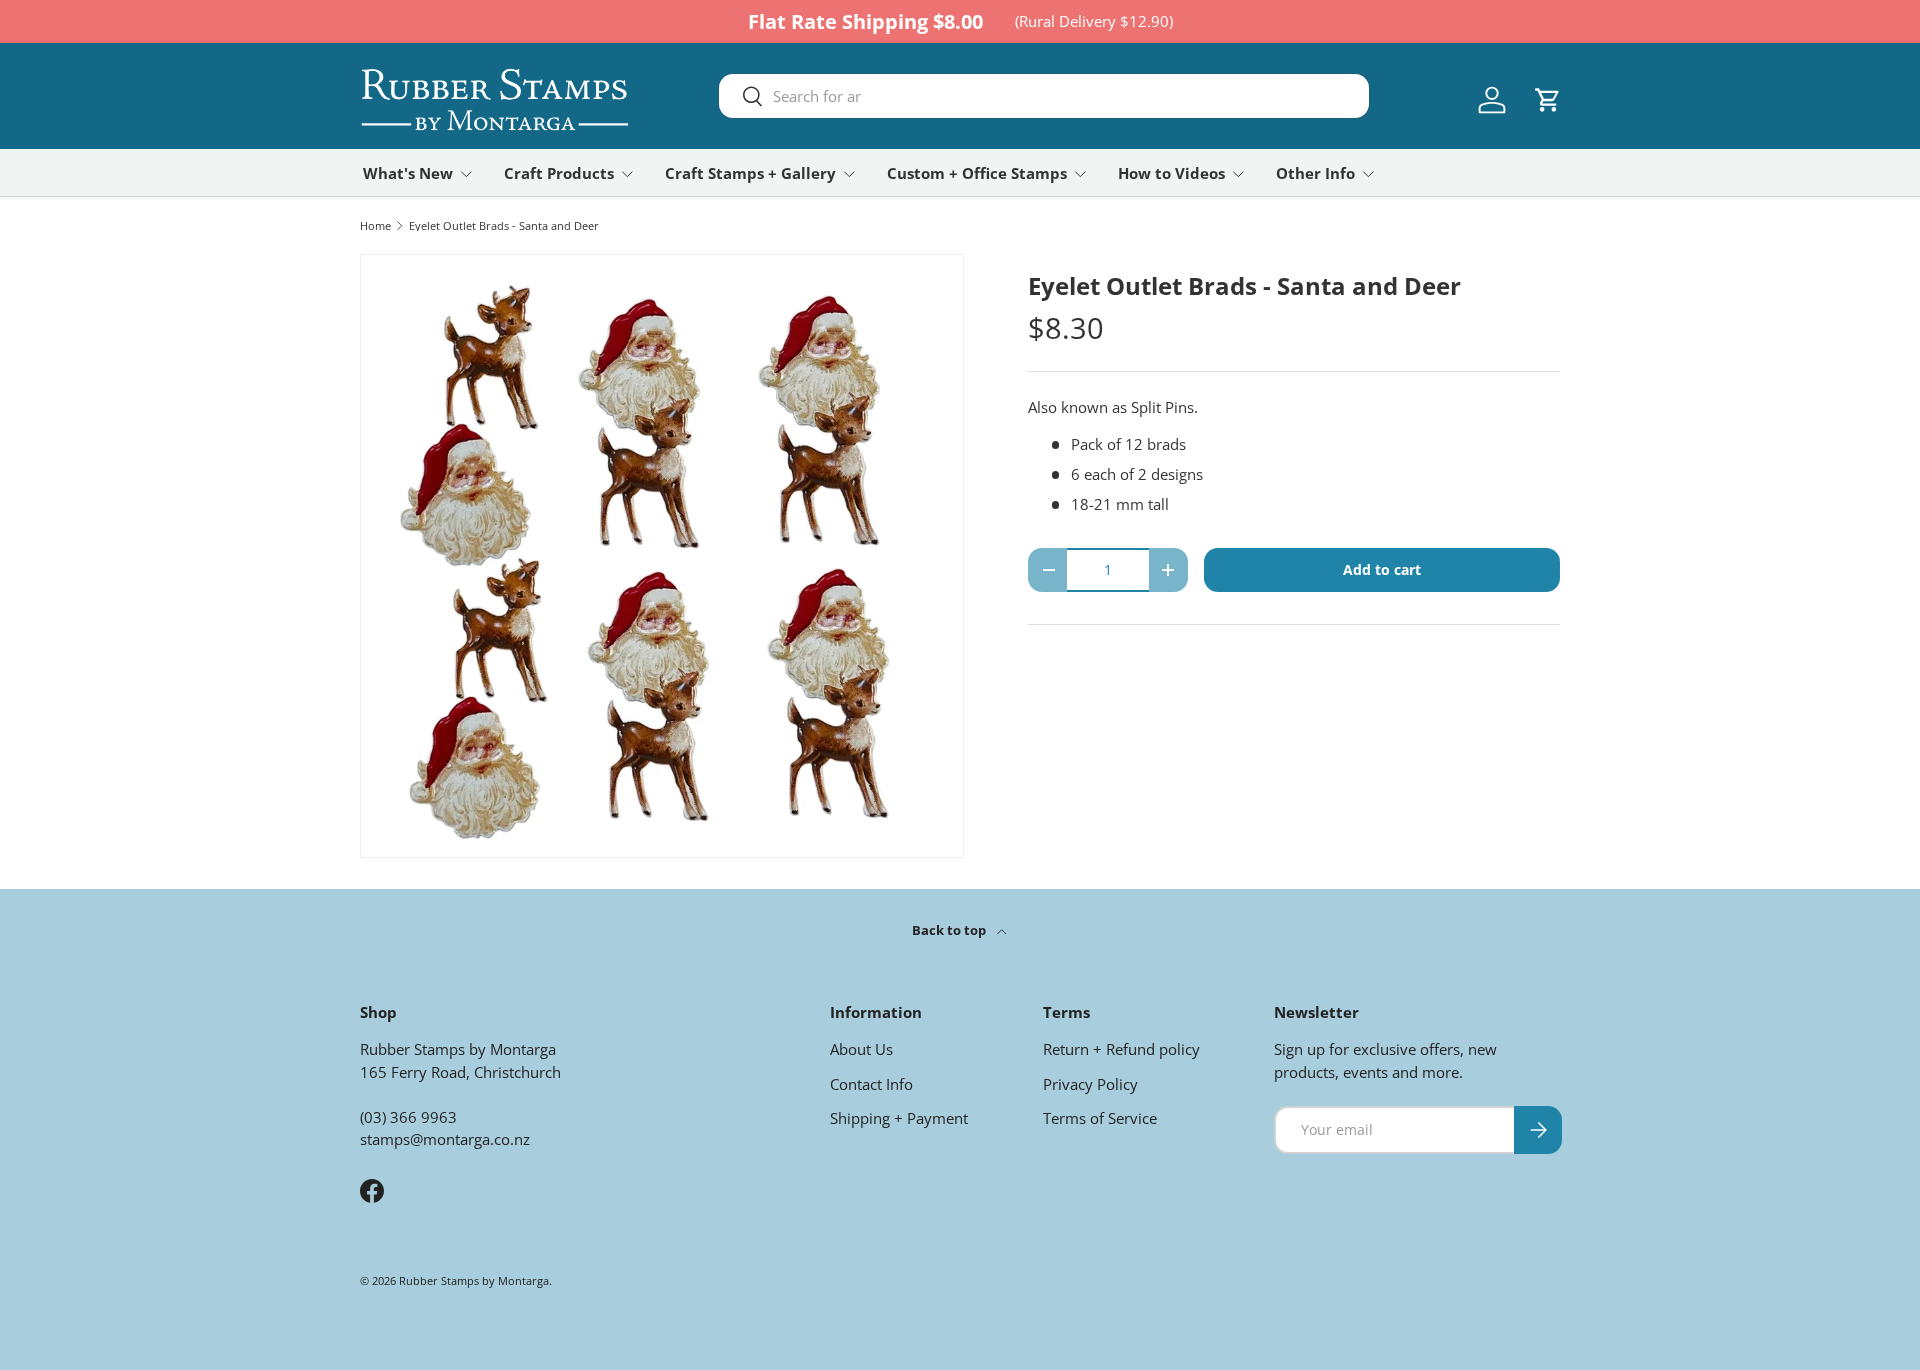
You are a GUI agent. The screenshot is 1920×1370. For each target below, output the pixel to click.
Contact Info (871, 1084)
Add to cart (1382, 569)
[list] (662, 556)
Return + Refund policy (1121, 1049)
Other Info (1315, 173)
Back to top (950, 930)
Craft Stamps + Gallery (750, 173)
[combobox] (1044, 96)
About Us (861, 1049)
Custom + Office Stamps (977, 173)
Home (375, 225)
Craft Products (559, 173)
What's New (408, 173)
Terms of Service (1100, 1118)
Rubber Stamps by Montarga (474, 1280)
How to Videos (1171, 173)
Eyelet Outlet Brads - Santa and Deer (504, 225)
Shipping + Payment (899, 1118)
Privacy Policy (1090, 1084)
